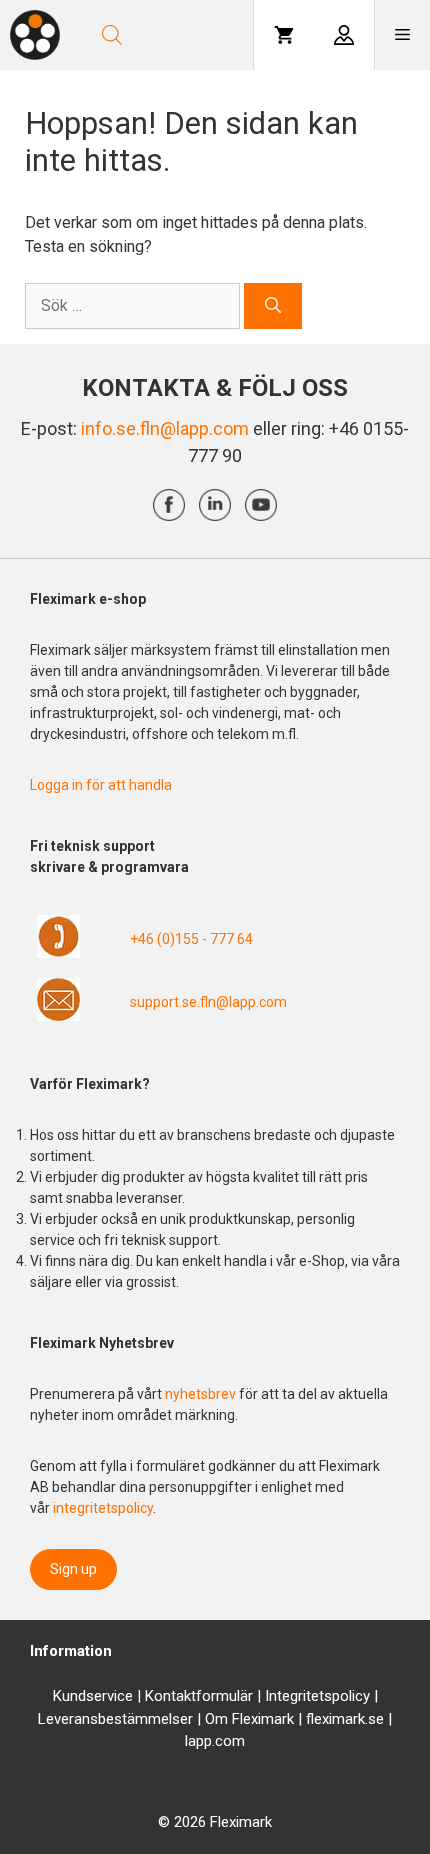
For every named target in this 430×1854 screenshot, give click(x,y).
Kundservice (93, 1696)
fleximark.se (345, 1719)
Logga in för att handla (101, 785)
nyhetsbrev (202, 1394)
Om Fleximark (249, 1719)
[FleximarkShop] (35, 35)
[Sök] (273, 306)
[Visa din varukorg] (284, 35)
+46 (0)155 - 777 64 (191, 939)
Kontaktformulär (199, 1696)
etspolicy (340, 1696)
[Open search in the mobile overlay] (167, 35)
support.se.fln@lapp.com (208, 1002)
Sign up (73, 1569)
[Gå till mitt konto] (344, 35)
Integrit (288, 1696)
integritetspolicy (103, 1508)
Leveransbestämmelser (115, 1719)
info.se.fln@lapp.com (165, 428)
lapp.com (215, 1741)
